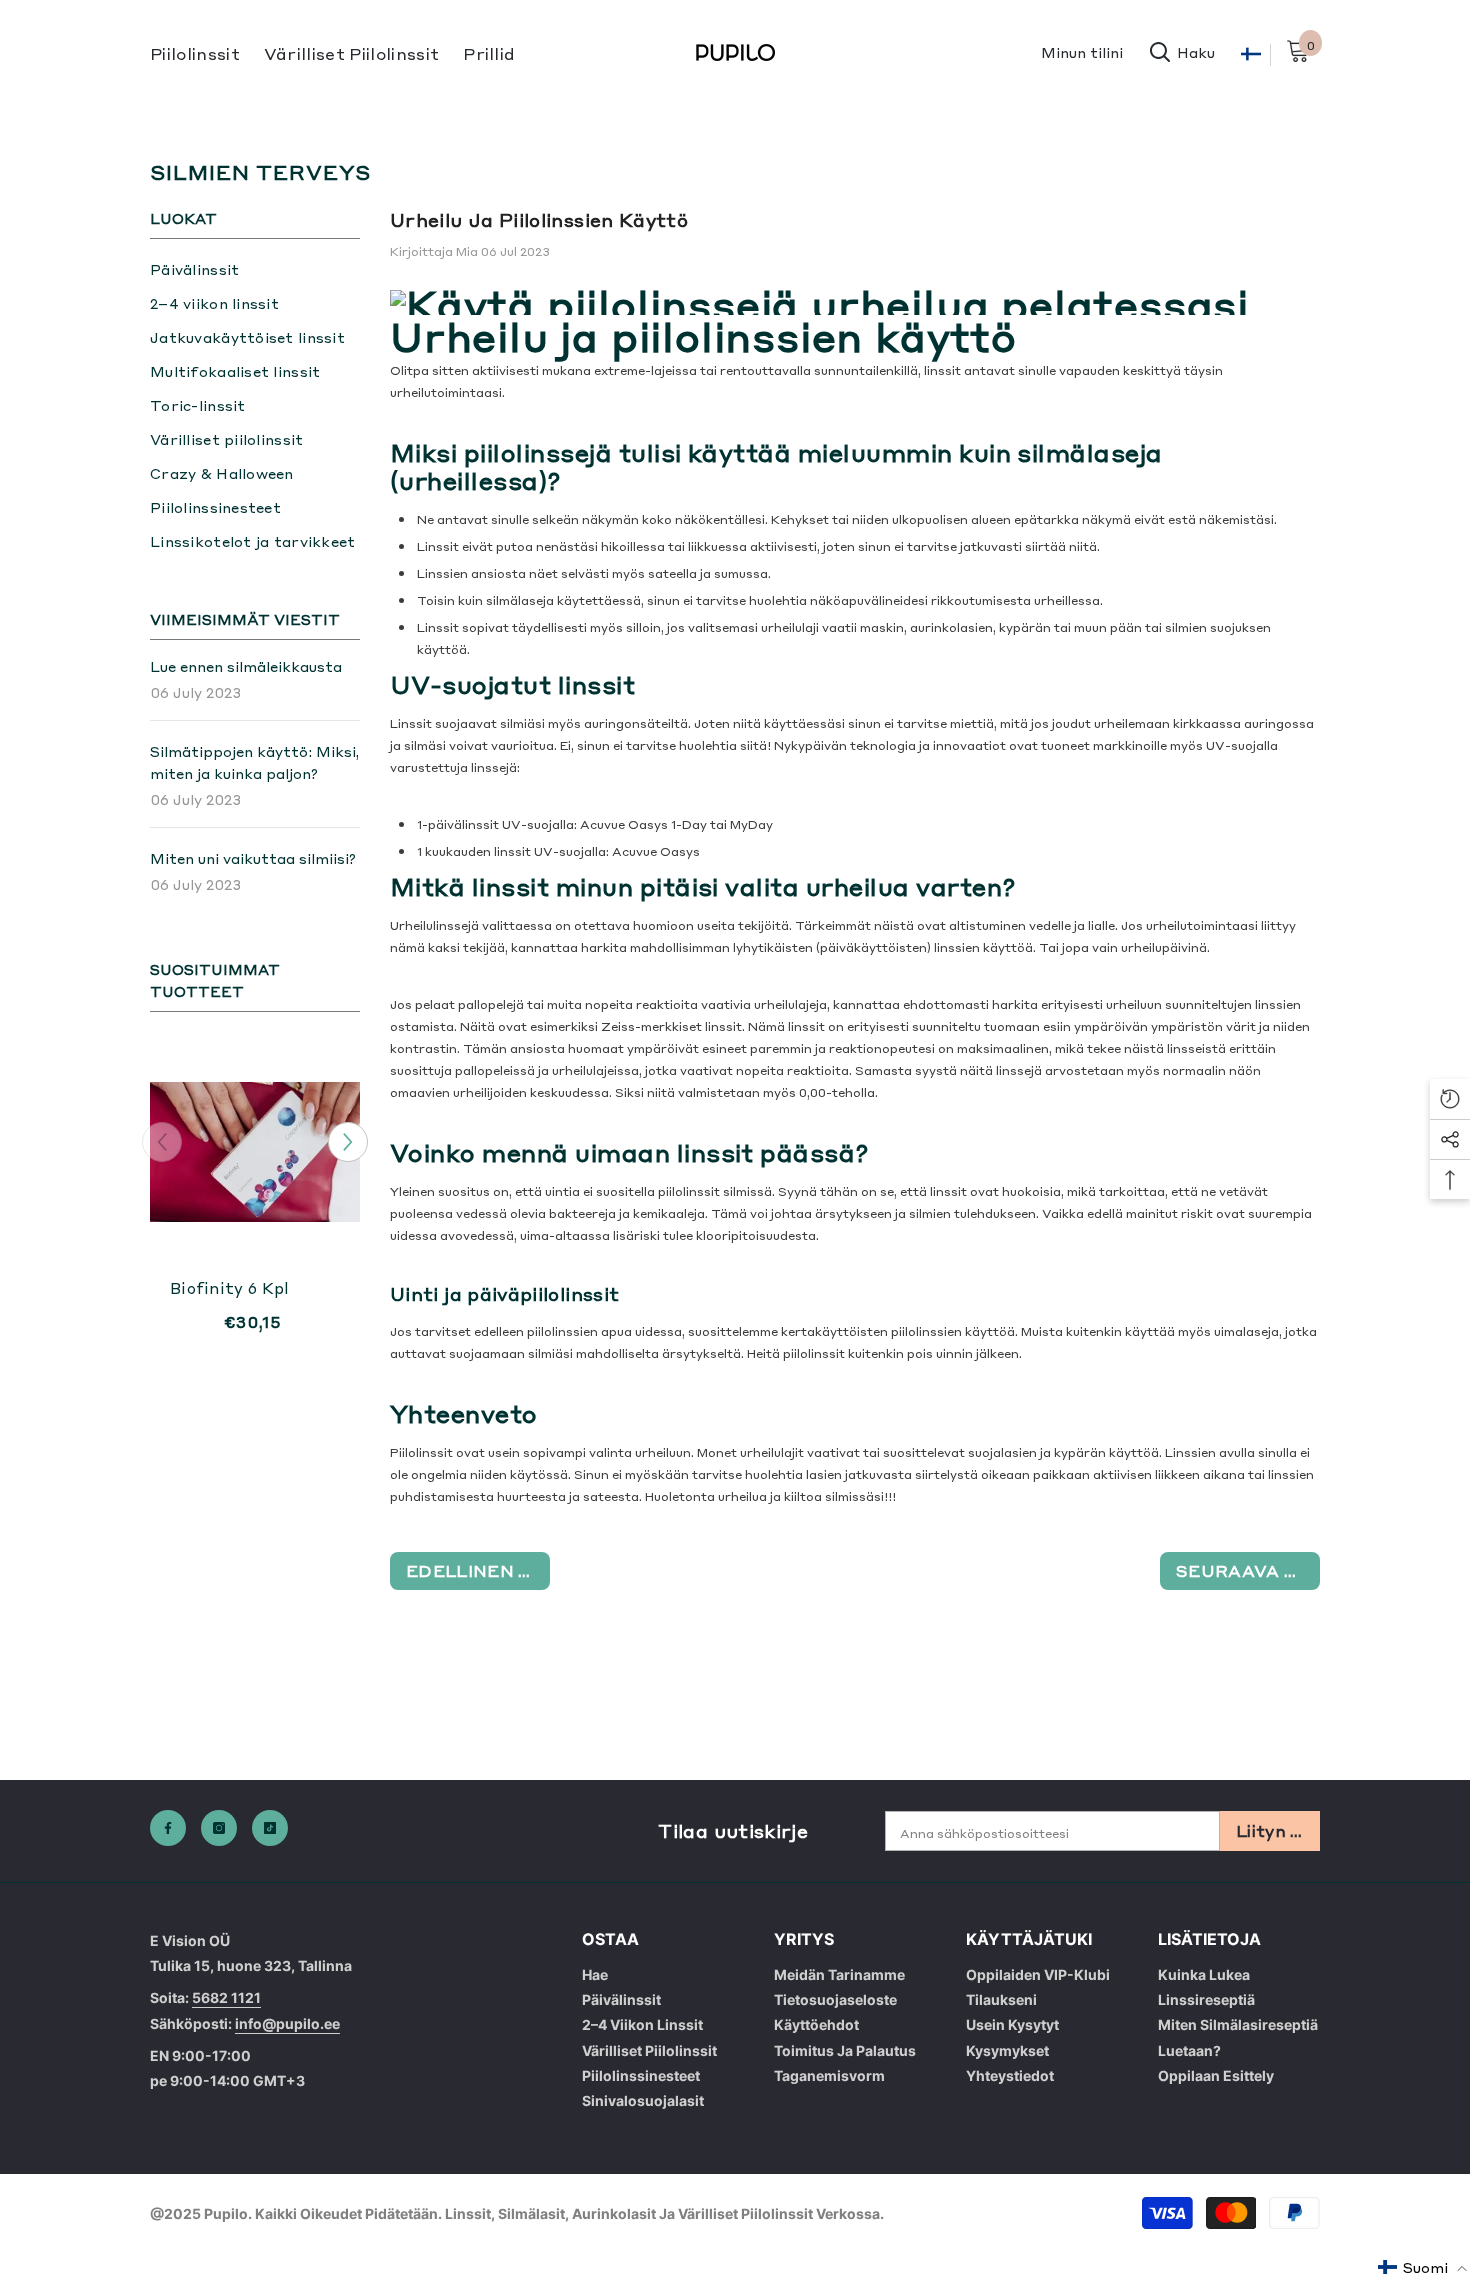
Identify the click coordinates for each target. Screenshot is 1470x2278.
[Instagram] (219, 1828)
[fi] (1250, 54)
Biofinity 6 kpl (230, 1288)
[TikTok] (270, 1828)
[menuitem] (255, 269)
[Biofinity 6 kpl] (255, 1152)
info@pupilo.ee (287, 2023)
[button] (348, 1142)
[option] (255, 1211)
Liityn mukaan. (1278, 1830)
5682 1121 (226, 1997)
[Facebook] (168, 1828)
